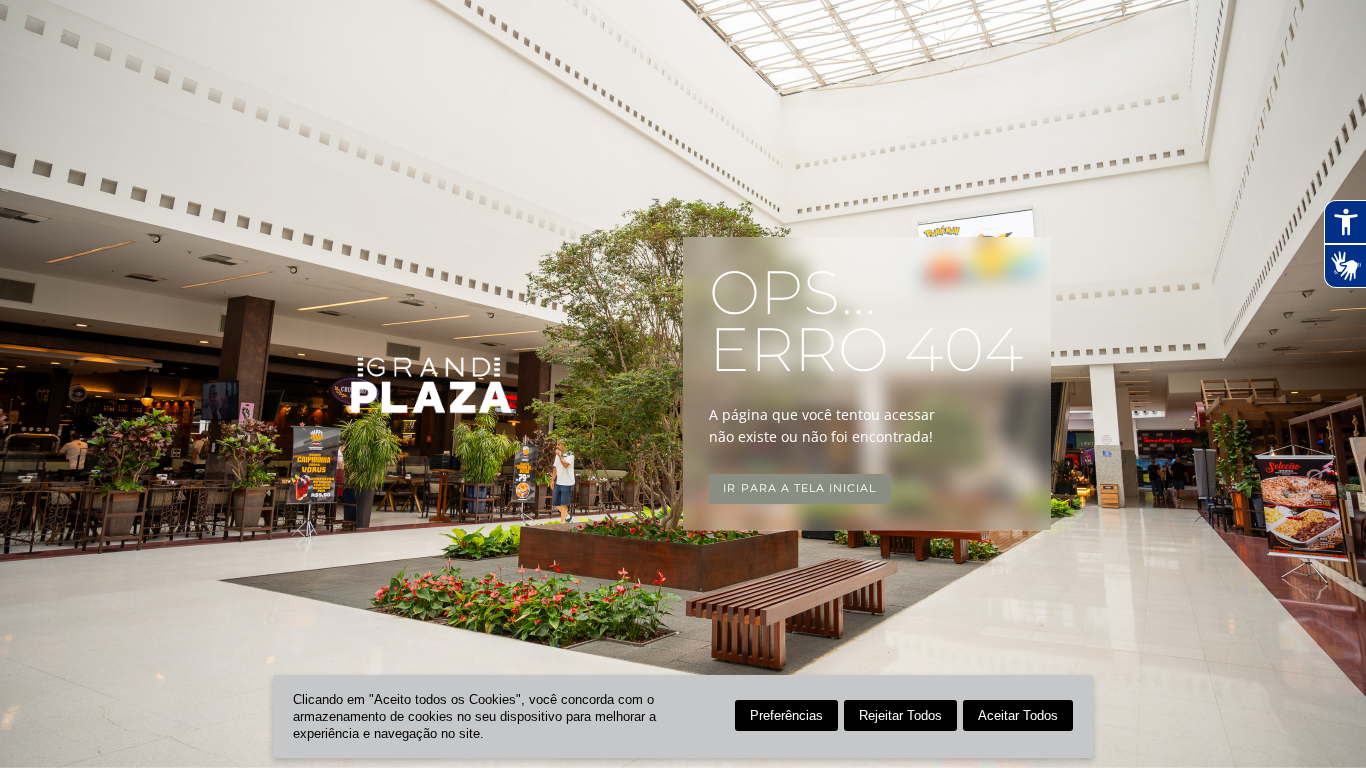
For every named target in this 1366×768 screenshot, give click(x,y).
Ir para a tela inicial (799, 488)
